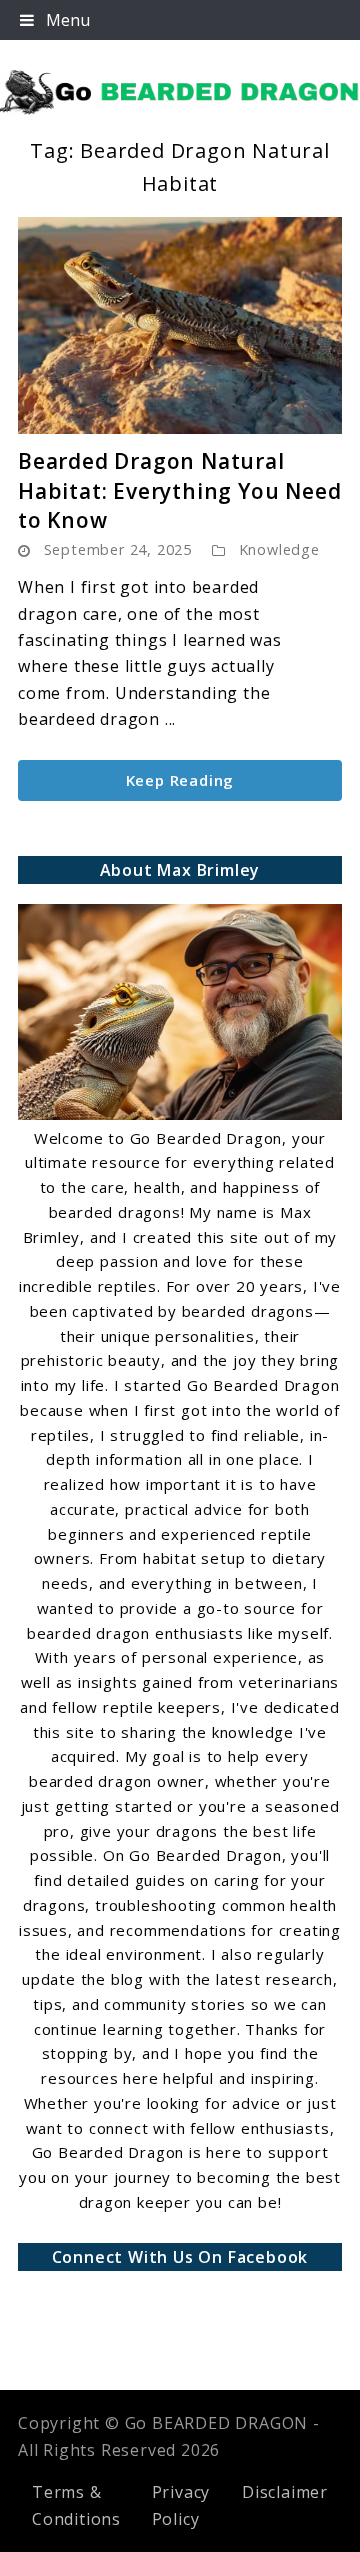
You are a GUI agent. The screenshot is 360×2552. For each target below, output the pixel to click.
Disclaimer (285, 2492)
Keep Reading (180, 780)
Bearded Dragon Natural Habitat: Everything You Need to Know (179, 490)
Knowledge (279, 549)
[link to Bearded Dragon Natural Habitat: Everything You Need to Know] (180, 325)
